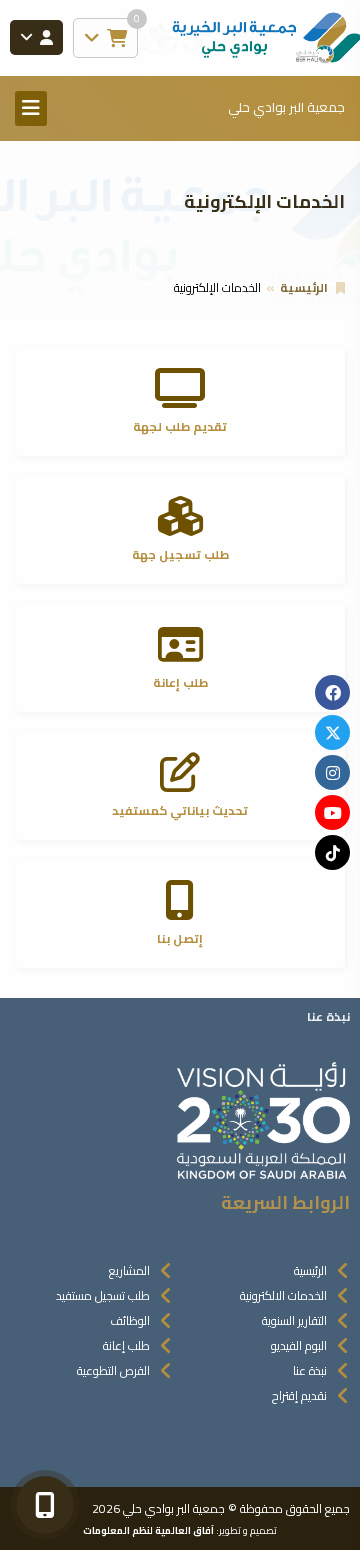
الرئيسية (304, 287)
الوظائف (130, 1320)
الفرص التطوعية (113, 1370)
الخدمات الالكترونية (283, 1295)
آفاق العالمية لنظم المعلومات (148, 1530)
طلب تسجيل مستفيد (103, 1295)
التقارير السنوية (294, 1320)
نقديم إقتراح (299, 1395)
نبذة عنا (310, 1370)
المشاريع (129, 1270)
